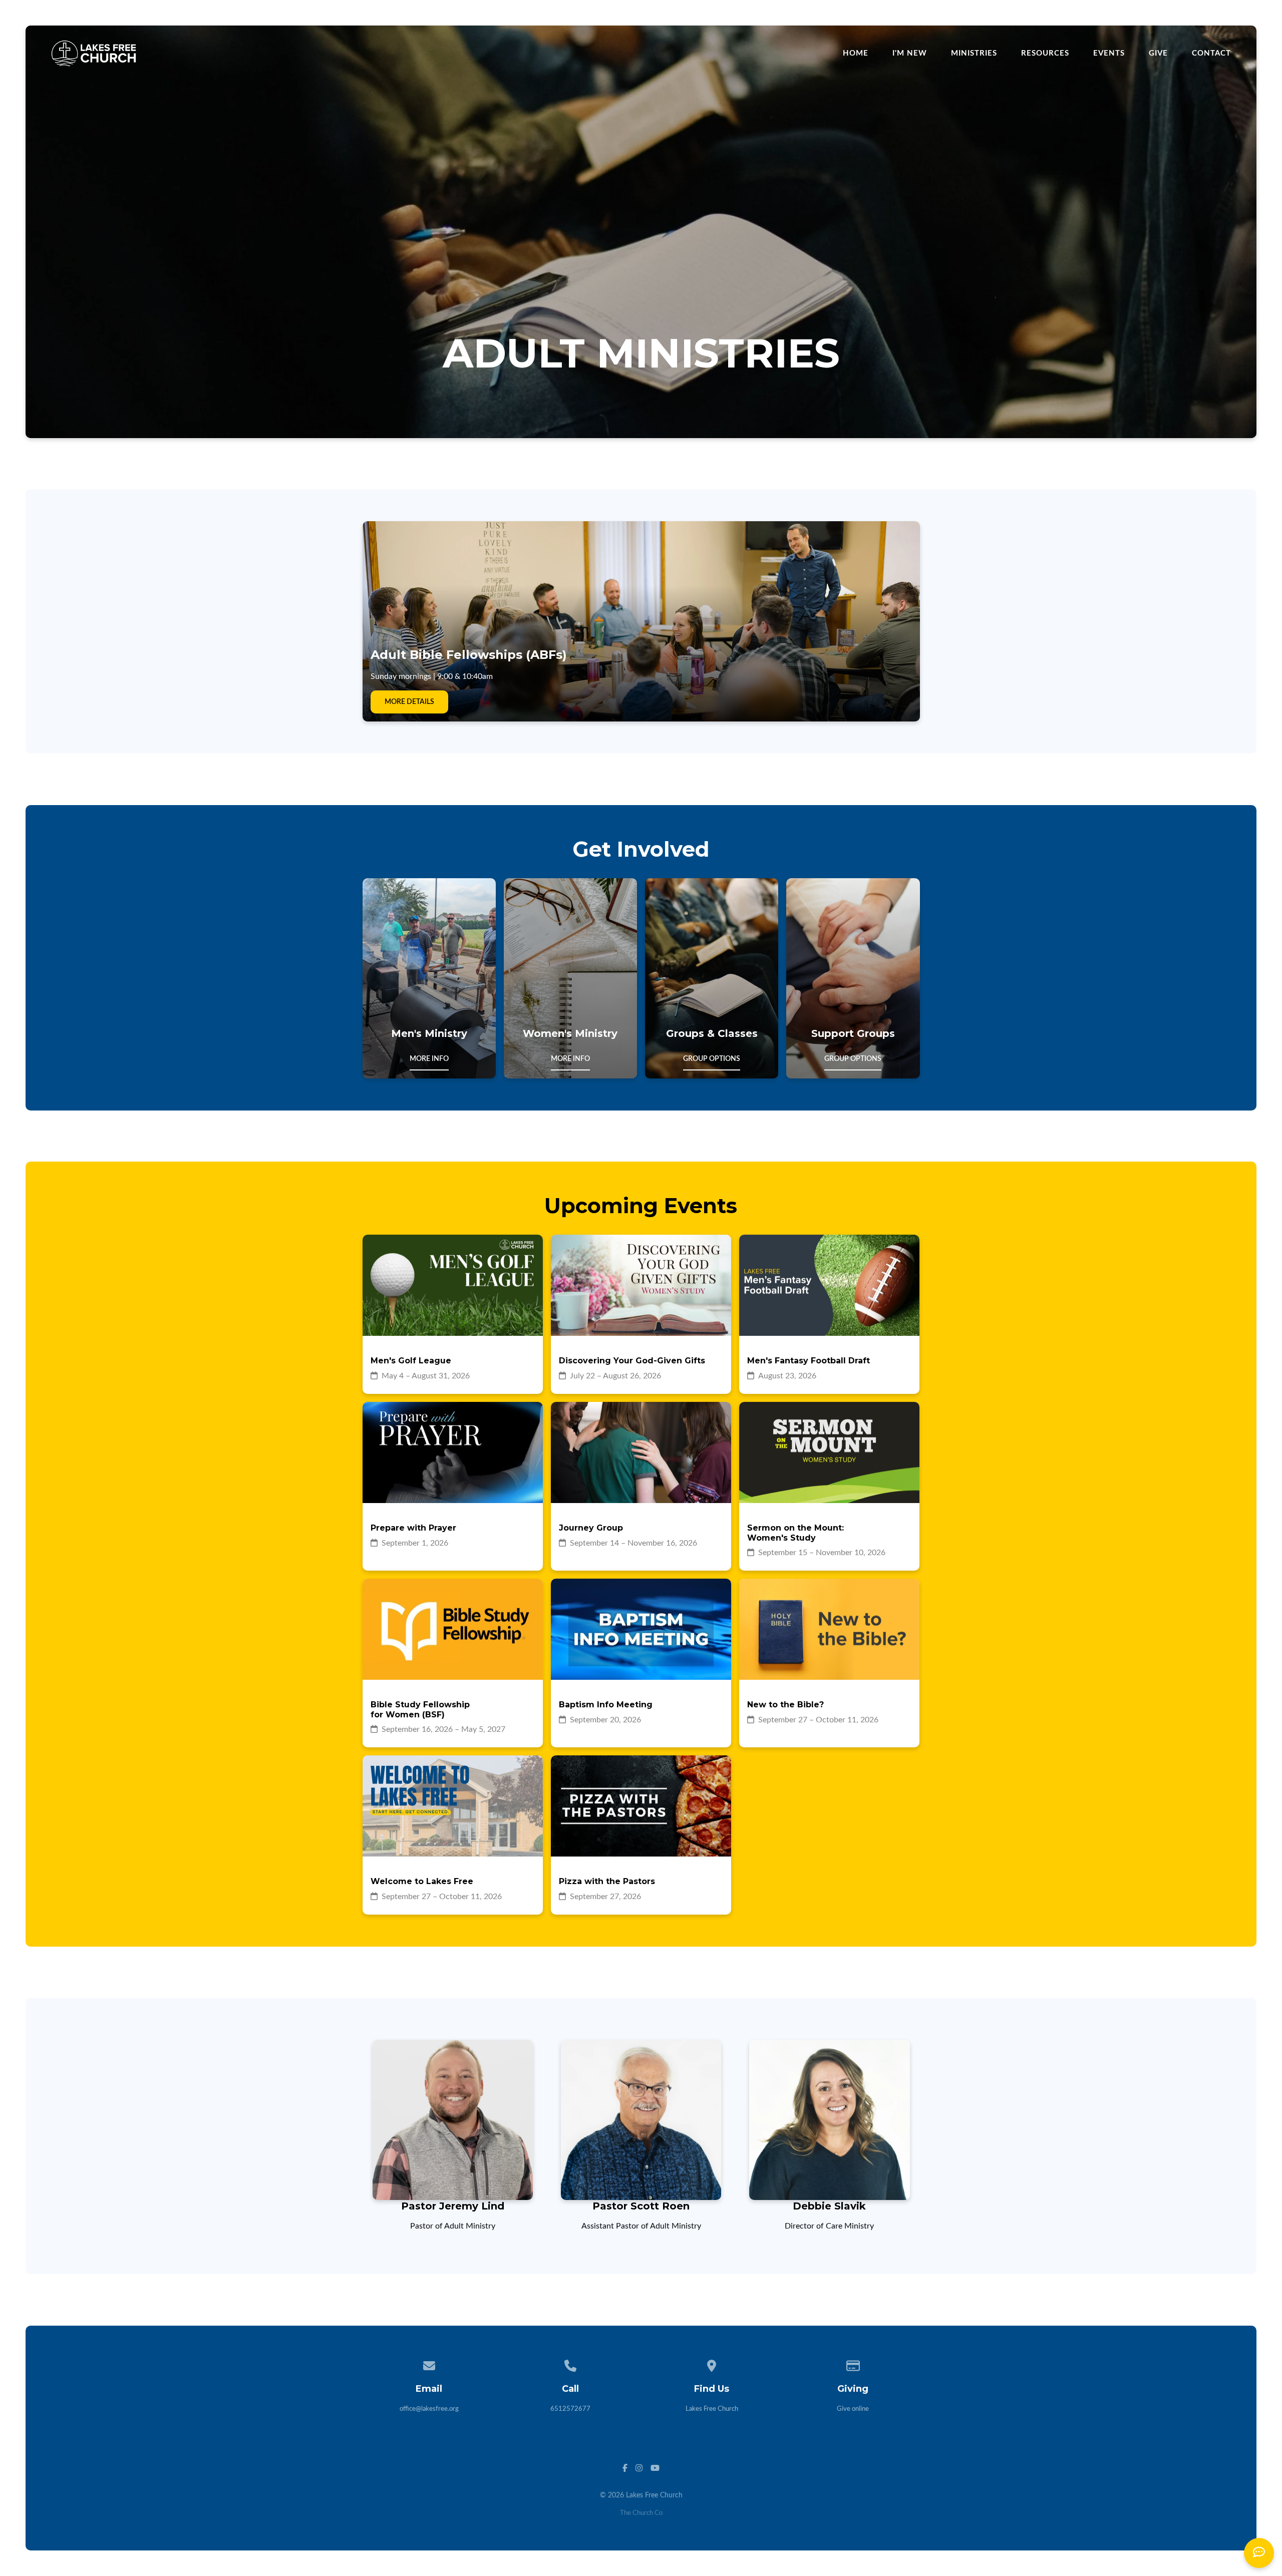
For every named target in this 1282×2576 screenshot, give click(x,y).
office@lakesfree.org (429, 2409)
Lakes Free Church (712, 2409)
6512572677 (570, 2409)
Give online (853, 2409)
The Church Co (641, 2513)
